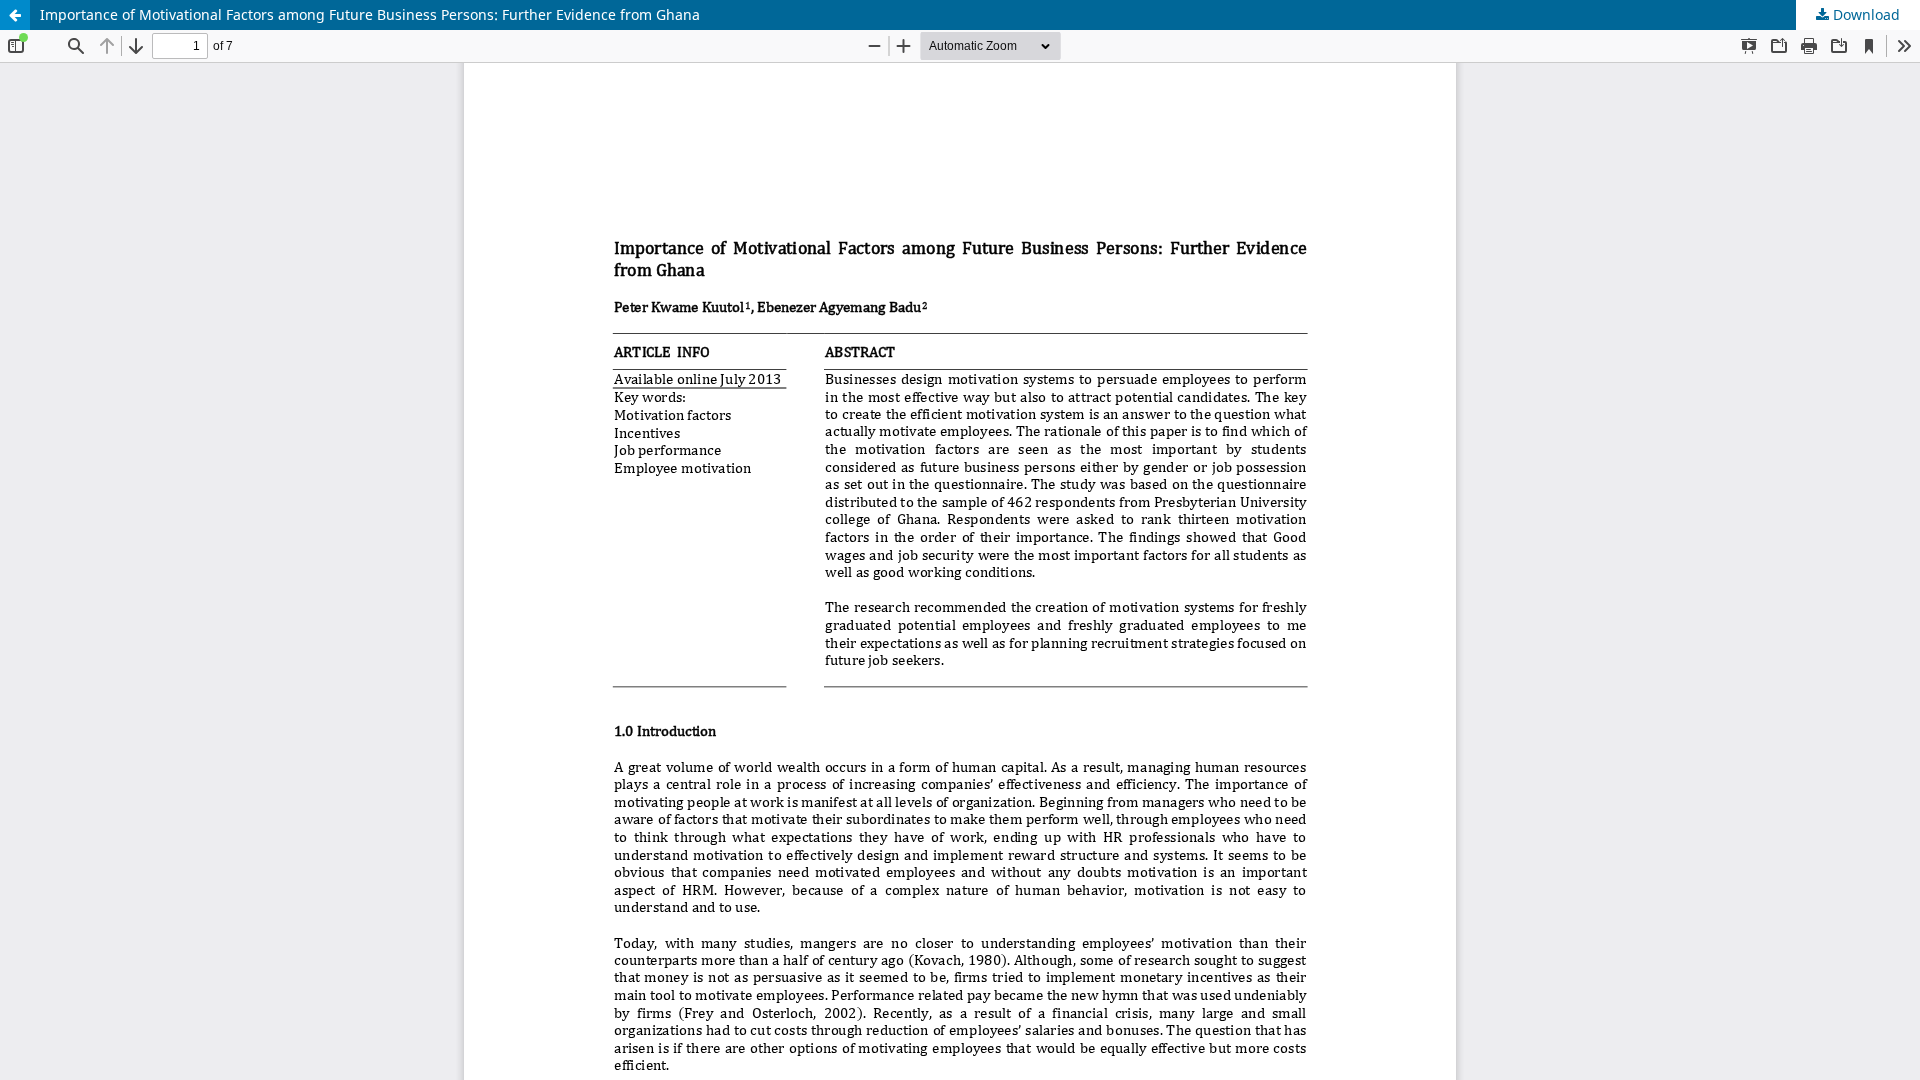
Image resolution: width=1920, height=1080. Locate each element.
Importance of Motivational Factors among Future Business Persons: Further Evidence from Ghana (370, 14)
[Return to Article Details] (15, 15)
